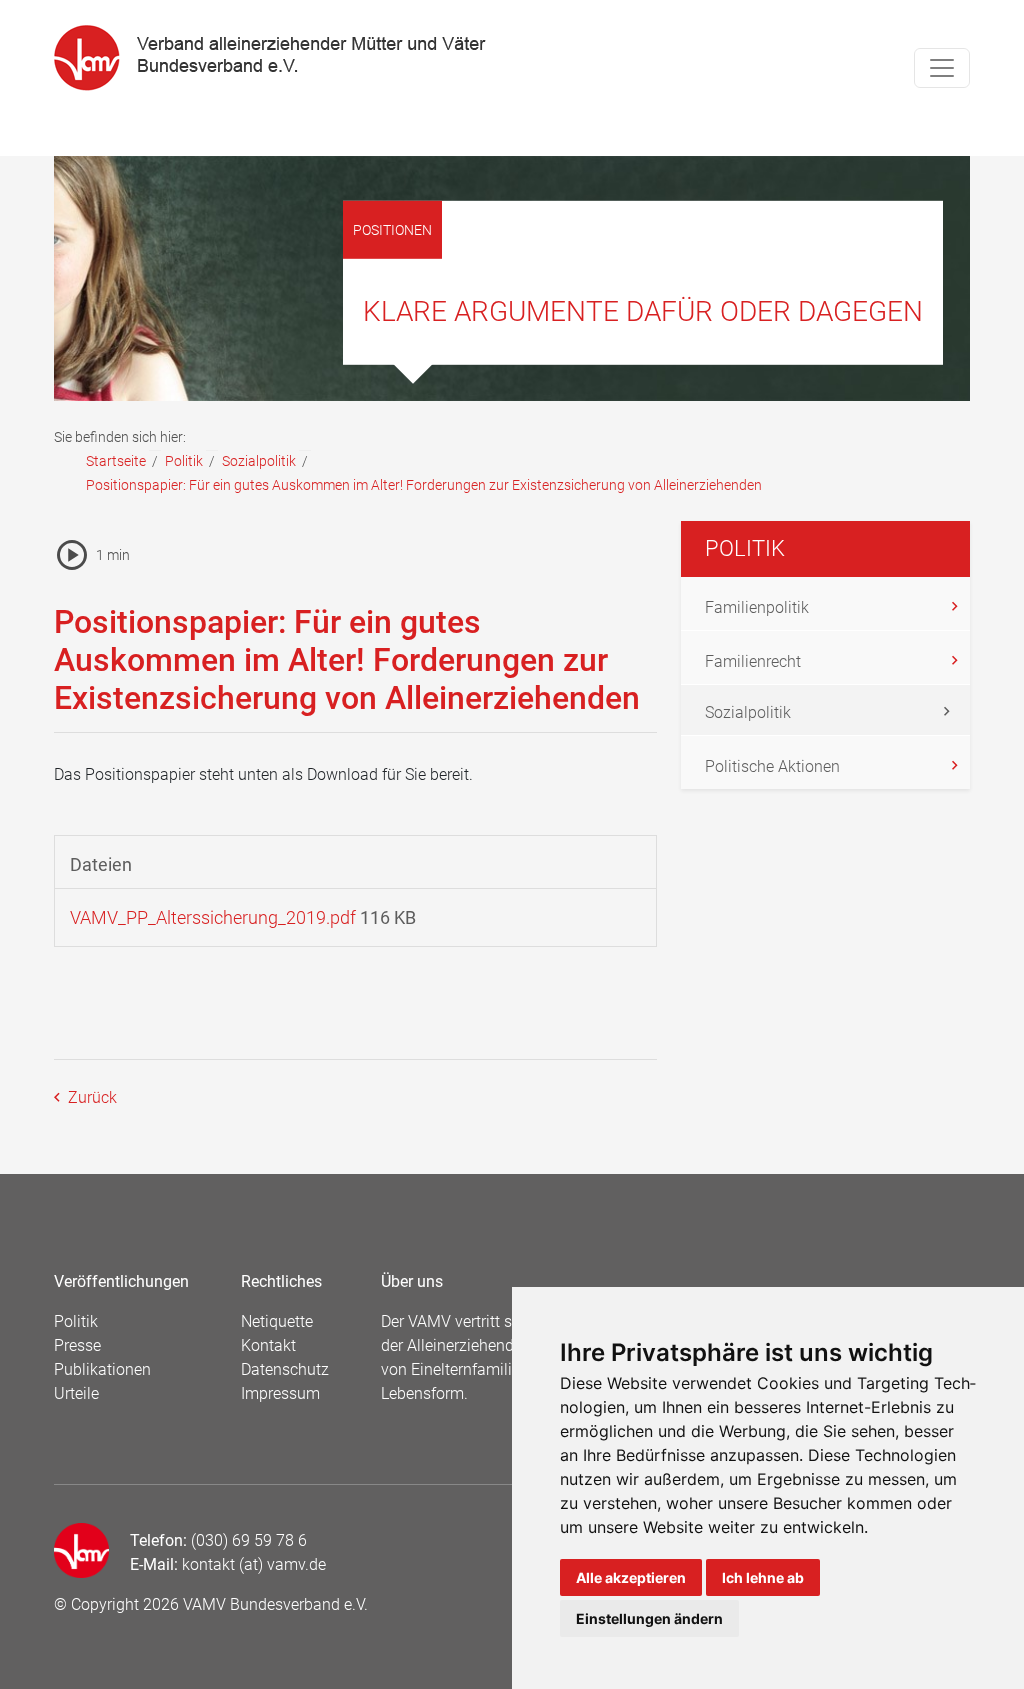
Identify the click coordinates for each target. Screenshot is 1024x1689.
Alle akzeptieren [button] (631, 1577)
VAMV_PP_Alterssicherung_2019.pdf (213, 917)
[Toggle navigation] (942, 68)
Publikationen (102, 1369)
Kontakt (268, 1345)
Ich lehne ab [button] (763, 1577)
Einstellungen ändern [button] (649, 1618)
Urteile (76, 1393)
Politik (184, 461)
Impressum (280, 1393)
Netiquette (277, 1321)
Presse (77, 1345)
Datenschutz (285, 1369)
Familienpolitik (757, 607)
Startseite (116, 461)
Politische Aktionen (772, 766)
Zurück (90, 1097)
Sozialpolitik (259, 461)
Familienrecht (753, 661)
